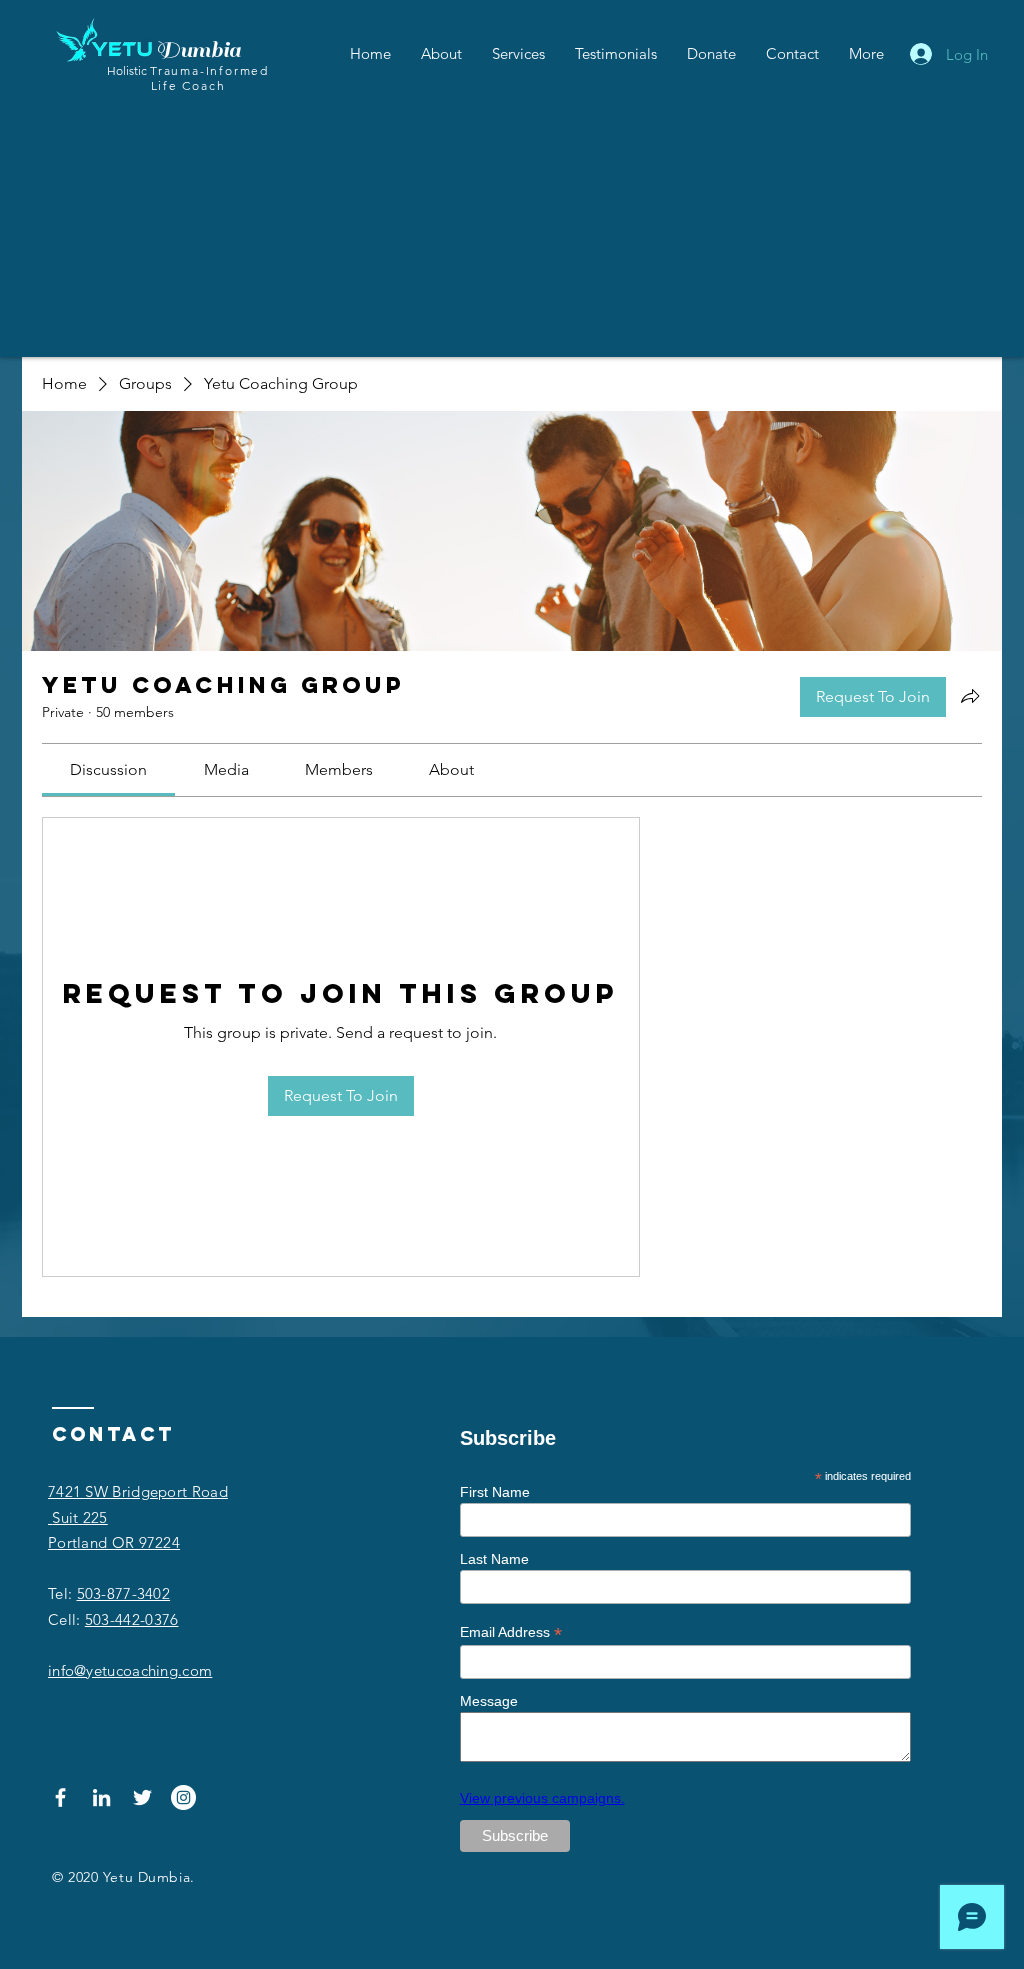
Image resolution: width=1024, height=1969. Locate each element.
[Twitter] (142, 1797)
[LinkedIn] (101, 1797)
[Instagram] (183, 1797)
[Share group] (970, 696)
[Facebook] (60, 1797)
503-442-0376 (132, 1619)
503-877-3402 (124, 1593)
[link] (108, 769)
